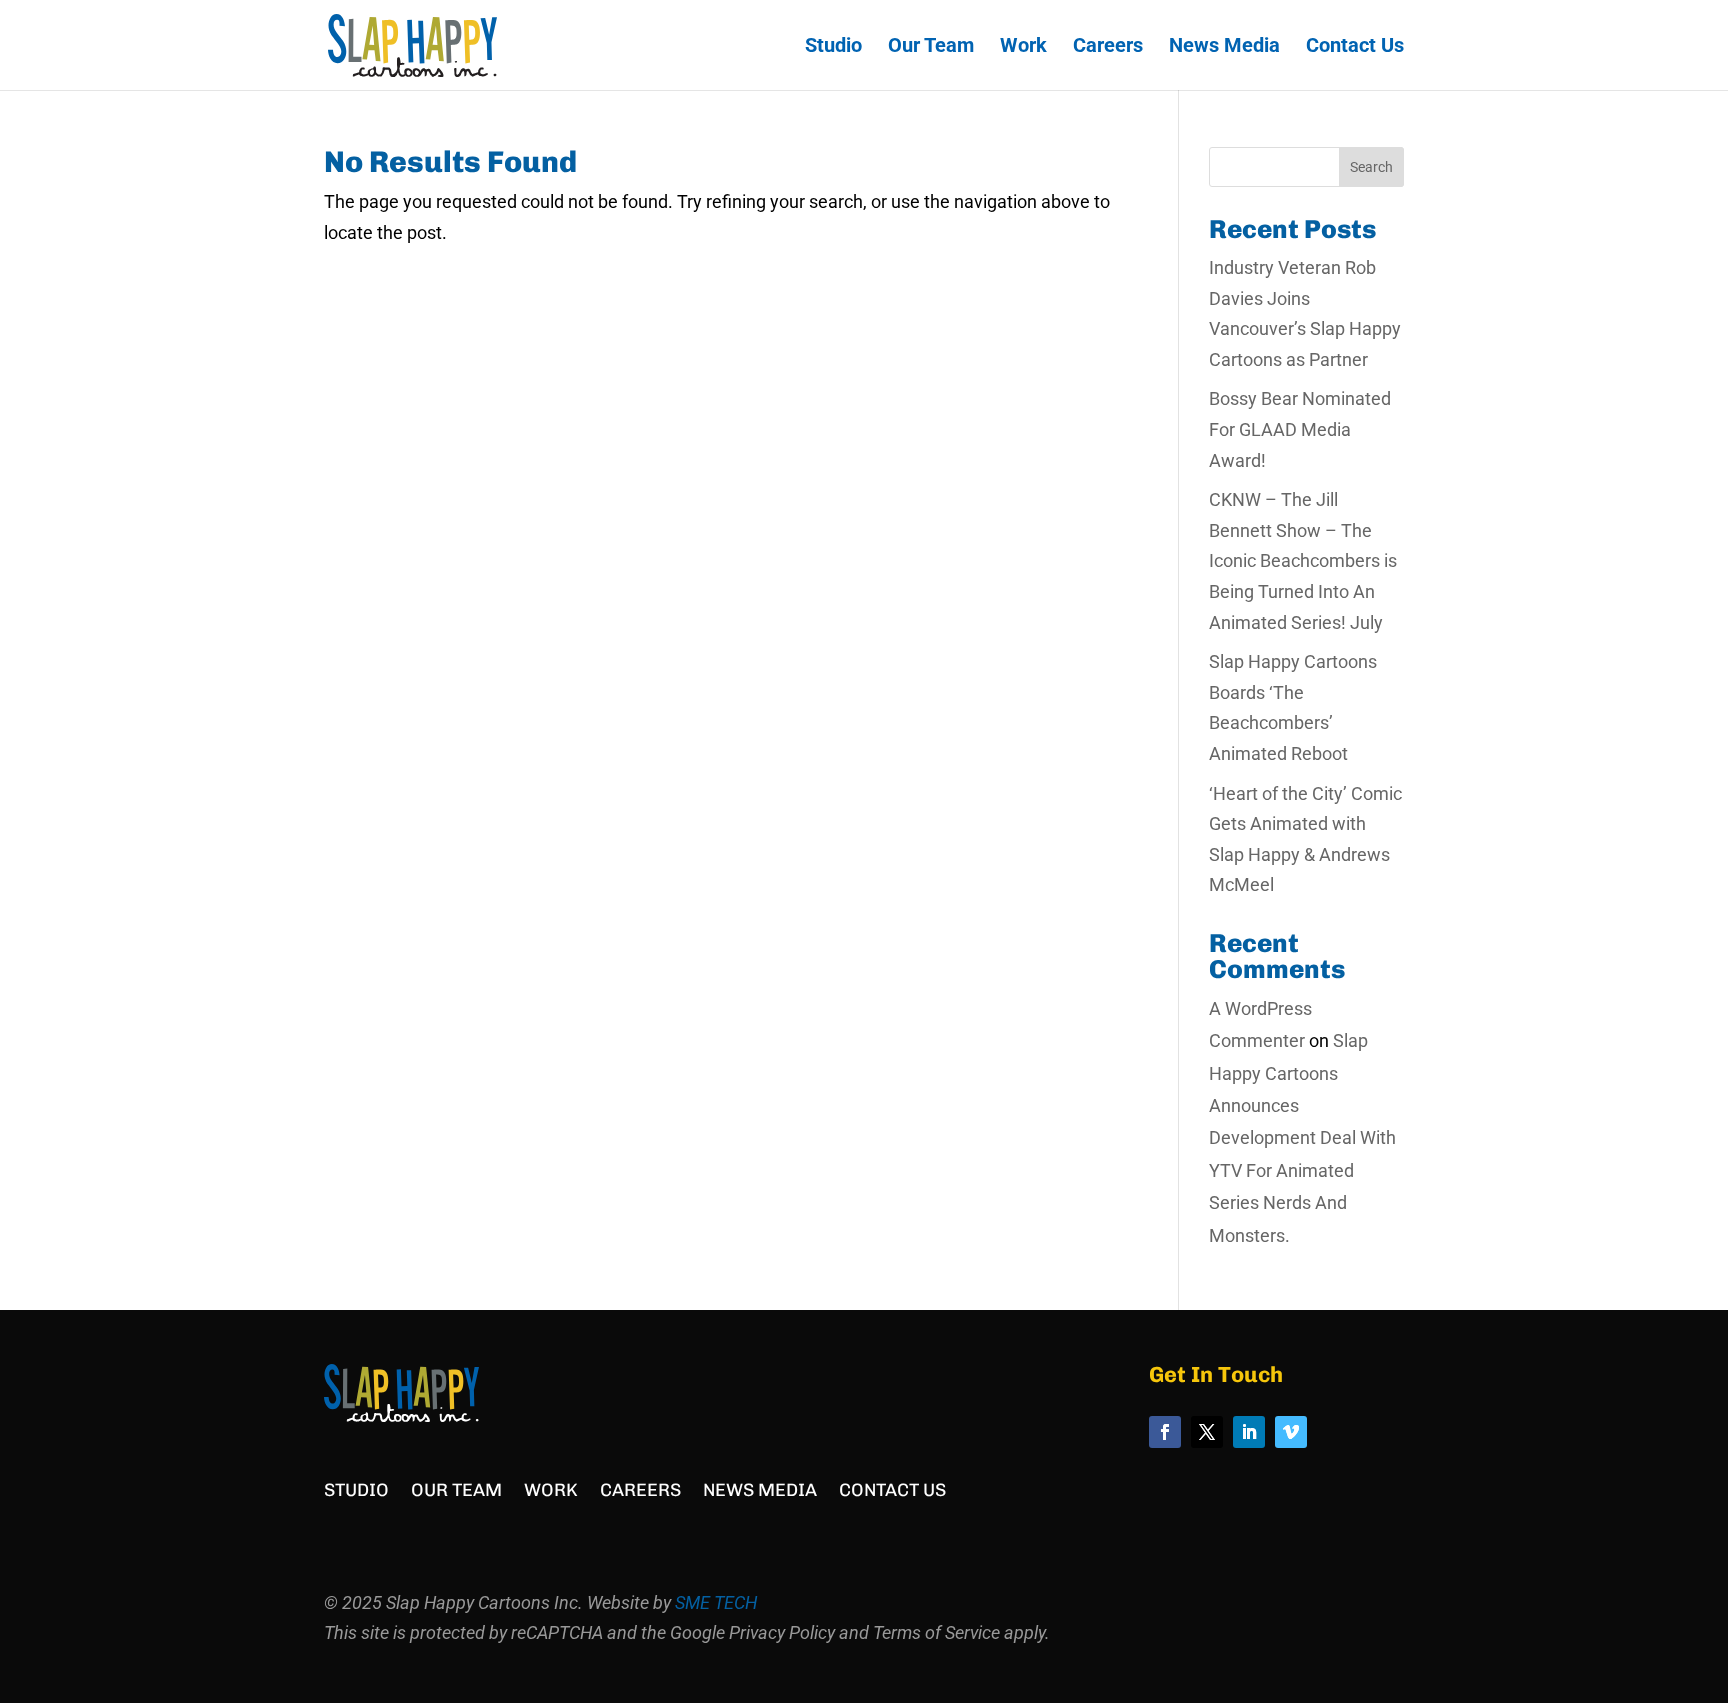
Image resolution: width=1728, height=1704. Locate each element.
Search (1371, 167)
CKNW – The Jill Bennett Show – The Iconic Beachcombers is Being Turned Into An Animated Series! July (1303, 560)
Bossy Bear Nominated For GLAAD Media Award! (1300, 429)
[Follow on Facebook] (1165, 1432)
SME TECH (716, 1602)
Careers (1108, 47)
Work (1023, 47)
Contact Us (1355, 47)
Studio (833, 47)
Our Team (931, 47)
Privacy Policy (782, 1632)
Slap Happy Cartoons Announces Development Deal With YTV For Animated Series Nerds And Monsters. (1302, 1137)
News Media (1224, 47)
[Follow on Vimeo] (1291, 1432)
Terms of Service (936, 1632)
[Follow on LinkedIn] (1249, 1432)
